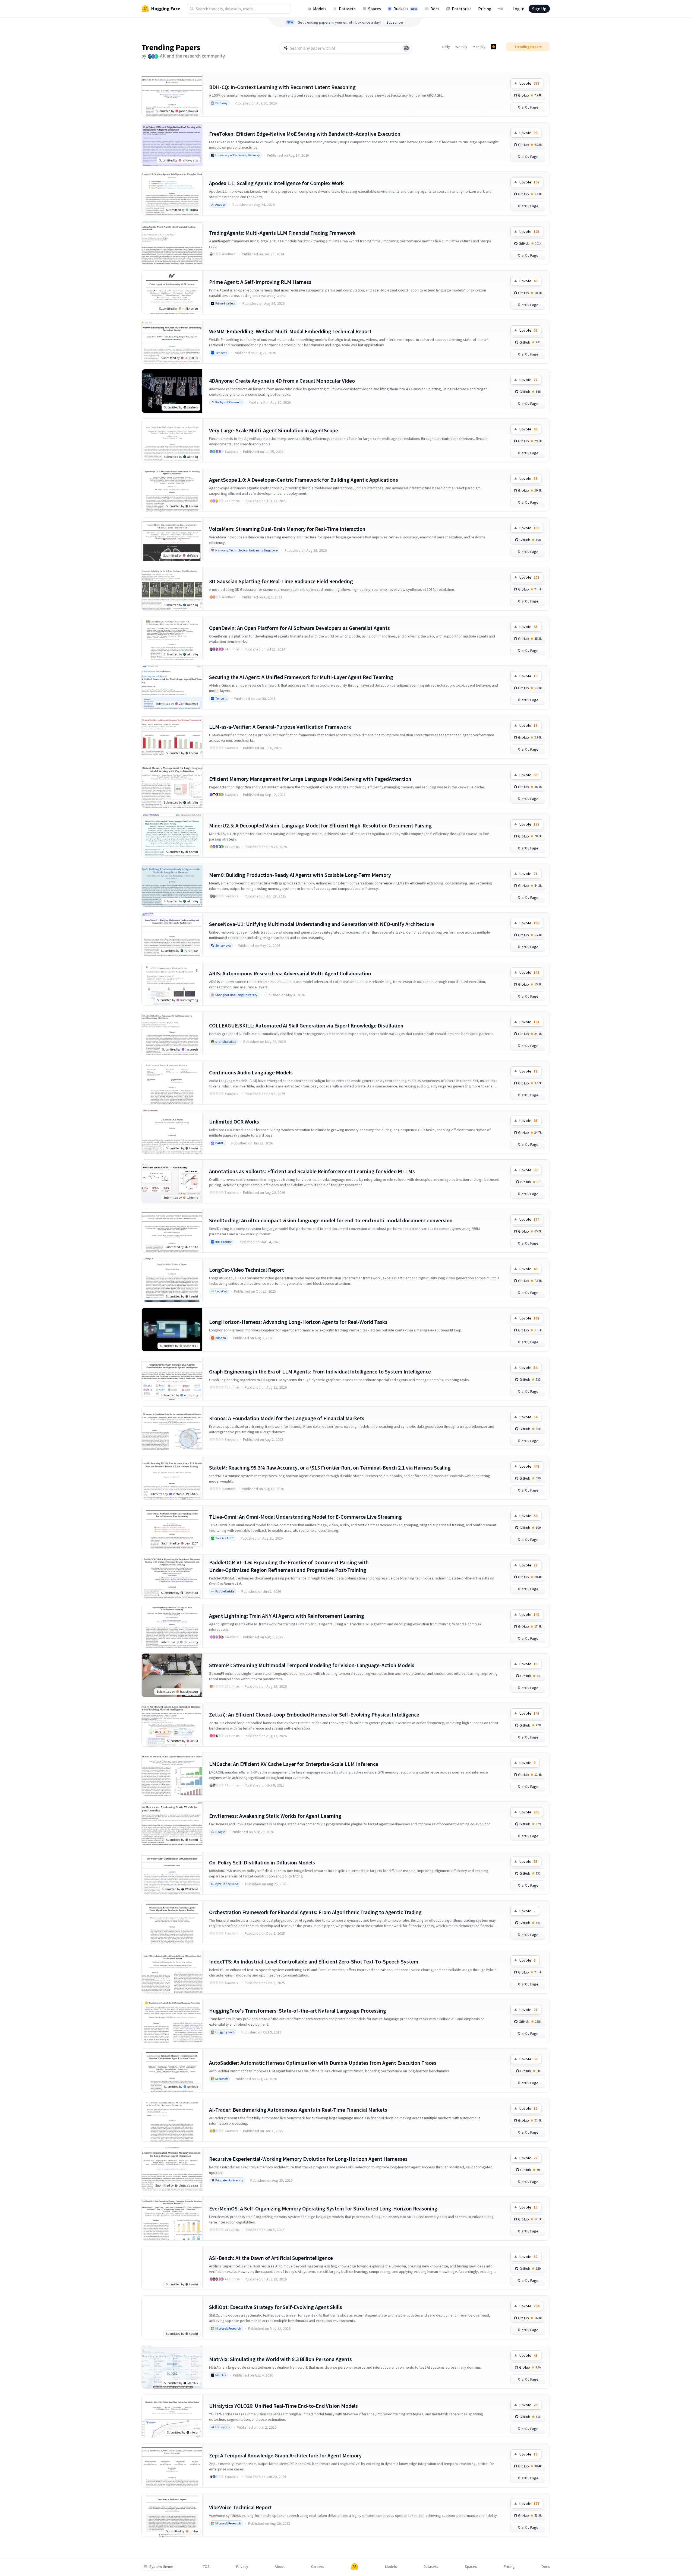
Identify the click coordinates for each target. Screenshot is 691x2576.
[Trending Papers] (494, 47)
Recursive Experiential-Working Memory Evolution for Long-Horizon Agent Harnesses (308, 2159)
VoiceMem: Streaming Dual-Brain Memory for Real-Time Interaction (287, 529)
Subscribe (395, 22)
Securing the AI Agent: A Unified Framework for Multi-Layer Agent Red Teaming (301, 677)
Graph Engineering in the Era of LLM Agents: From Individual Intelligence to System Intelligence (320, 1371)
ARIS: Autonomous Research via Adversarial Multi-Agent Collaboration (290, 973)
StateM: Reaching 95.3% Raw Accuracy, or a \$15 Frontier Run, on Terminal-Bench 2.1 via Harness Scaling (330, 1468)
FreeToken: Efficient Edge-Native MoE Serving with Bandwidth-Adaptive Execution (305, 134)
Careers (318, 2567)
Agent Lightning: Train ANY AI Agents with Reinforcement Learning (287, 1616)
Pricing (485, 9)
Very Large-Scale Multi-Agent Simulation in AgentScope (274, 430)
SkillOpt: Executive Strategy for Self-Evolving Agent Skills (276, 2307)
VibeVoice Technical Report (240, 2507)
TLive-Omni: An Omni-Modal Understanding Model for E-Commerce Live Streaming (305, 1517)
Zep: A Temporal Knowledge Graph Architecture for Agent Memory (285, 2455)
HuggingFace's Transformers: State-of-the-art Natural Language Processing (298, 2011)
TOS (206, 2567)
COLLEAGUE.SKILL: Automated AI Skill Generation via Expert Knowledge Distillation (306, 1025)
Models (320, 9)
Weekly (461, 47)
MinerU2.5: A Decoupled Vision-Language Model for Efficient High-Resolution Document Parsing (320, 825)
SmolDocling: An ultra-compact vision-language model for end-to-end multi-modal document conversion (331, 1220)
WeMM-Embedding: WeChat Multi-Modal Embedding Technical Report (290, 331)
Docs (435, 9)
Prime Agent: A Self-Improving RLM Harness (260, 282)
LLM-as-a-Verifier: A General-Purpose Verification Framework (280, 727)
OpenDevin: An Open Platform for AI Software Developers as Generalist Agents (299, 628)
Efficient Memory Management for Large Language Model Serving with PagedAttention (310, 779)
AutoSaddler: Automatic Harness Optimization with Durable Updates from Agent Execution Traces (323, 2063)
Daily (446, 47)
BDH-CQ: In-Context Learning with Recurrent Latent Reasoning (282, 87)
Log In (518, 9)
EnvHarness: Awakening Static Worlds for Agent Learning (275, 1816)
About (280, 2567)
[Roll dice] (406, 48)
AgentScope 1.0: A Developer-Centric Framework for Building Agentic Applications (304, 480)
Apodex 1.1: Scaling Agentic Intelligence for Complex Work (276, 183)
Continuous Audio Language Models (251, 1072)
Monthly (479, 47)
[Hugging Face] (355, 2567)
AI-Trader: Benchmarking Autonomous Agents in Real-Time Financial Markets (298, 2110)
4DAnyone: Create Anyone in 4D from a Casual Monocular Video (282, 381)
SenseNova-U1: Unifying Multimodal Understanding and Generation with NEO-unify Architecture (322, 924)
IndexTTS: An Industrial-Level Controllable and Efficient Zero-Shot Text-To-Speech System (314, 1961)
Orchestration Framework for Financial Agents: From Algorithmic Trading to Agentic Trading (315, 1912)
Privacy (242, 2567)
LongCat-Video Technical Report (247, 1270)
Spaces (375, 9)
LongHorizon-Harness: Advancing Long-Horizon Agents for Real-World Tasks (298, 1322)
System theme (161, 2567)
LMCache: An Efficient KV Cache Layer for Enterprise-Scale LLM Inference (294, 1764)
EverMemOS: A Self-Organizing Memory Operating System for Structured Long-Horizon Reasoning (323, 2208)
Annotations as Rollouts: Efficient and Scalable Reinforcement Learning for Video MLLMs (312, 1171)
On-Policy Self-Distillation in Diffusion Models (262, 1862)
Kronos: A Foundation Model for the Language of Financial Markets (287, 1418)
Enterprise (462, 9)
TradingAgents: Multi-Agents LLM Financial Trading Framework (282, 233)
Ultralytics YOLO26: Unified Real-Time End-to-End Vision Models (283, 2406)
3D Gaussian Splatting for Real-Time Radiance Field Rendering (281, 581)
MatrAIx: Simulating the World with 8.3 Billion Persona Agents (280, 2359)
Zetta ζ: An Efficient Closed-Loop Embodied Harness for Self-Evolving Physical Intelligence (314, 1714)
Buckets (405, 9)
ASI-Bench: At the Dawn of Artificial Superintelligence (271, 2258)
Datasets (347, 9)
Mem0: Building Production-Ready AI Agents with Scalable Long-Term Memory (300, 875)
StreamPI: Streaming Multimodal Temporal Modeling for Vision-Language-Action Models (312, 1665)
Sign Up (539, 9)
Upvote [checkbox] (529, 83)
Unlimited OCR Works (234, 1122)
